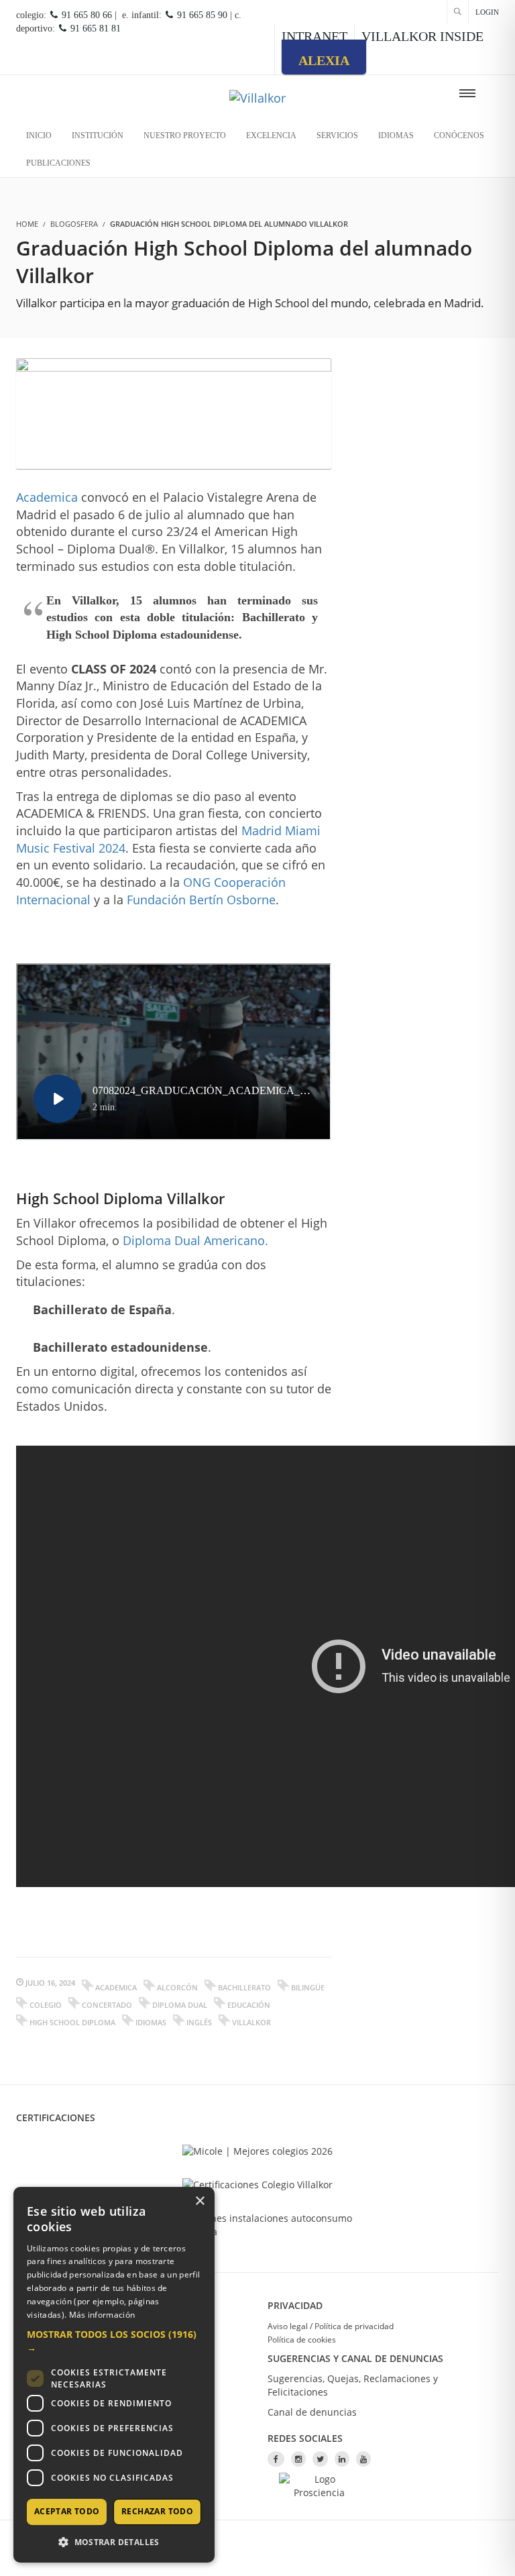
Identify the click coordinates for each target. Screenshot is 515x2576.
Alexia (324, 60)
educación (249, 2005)
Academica (47, 497)
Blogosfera (74, 224)
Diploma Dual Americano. (195, 1240)
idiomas (151, 2022)
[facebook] (276, 2459)
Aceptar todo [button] (67, 2511)
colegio (46, 2005)
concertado (107, 2005)
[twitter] (320, 2459)
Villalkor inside (422, 36)
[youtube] (363, 2459)
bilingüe (308, 1987)
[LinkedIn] (342, 2459)
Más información (102, 2315)
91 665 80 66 (85, 15)
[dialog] (114, 2375)
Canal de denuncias (312, 2412)
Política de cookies (302, 2340)
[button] (114, 2341)
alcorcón (177, 1987)
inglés (199, 2022)
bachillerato (244, 1987)
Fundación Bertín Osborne (201, 900)
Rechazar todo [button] (157, 2511)
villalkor (251, 2022)
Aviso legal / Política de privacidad (331, 2326)
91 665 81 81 (94, 29)
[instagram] (298, 2459)
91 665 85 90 (201, 15)
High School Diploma (72, 2022)
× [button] (199, 2201)
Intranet (314, 36)
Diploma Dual (180, 2005)
